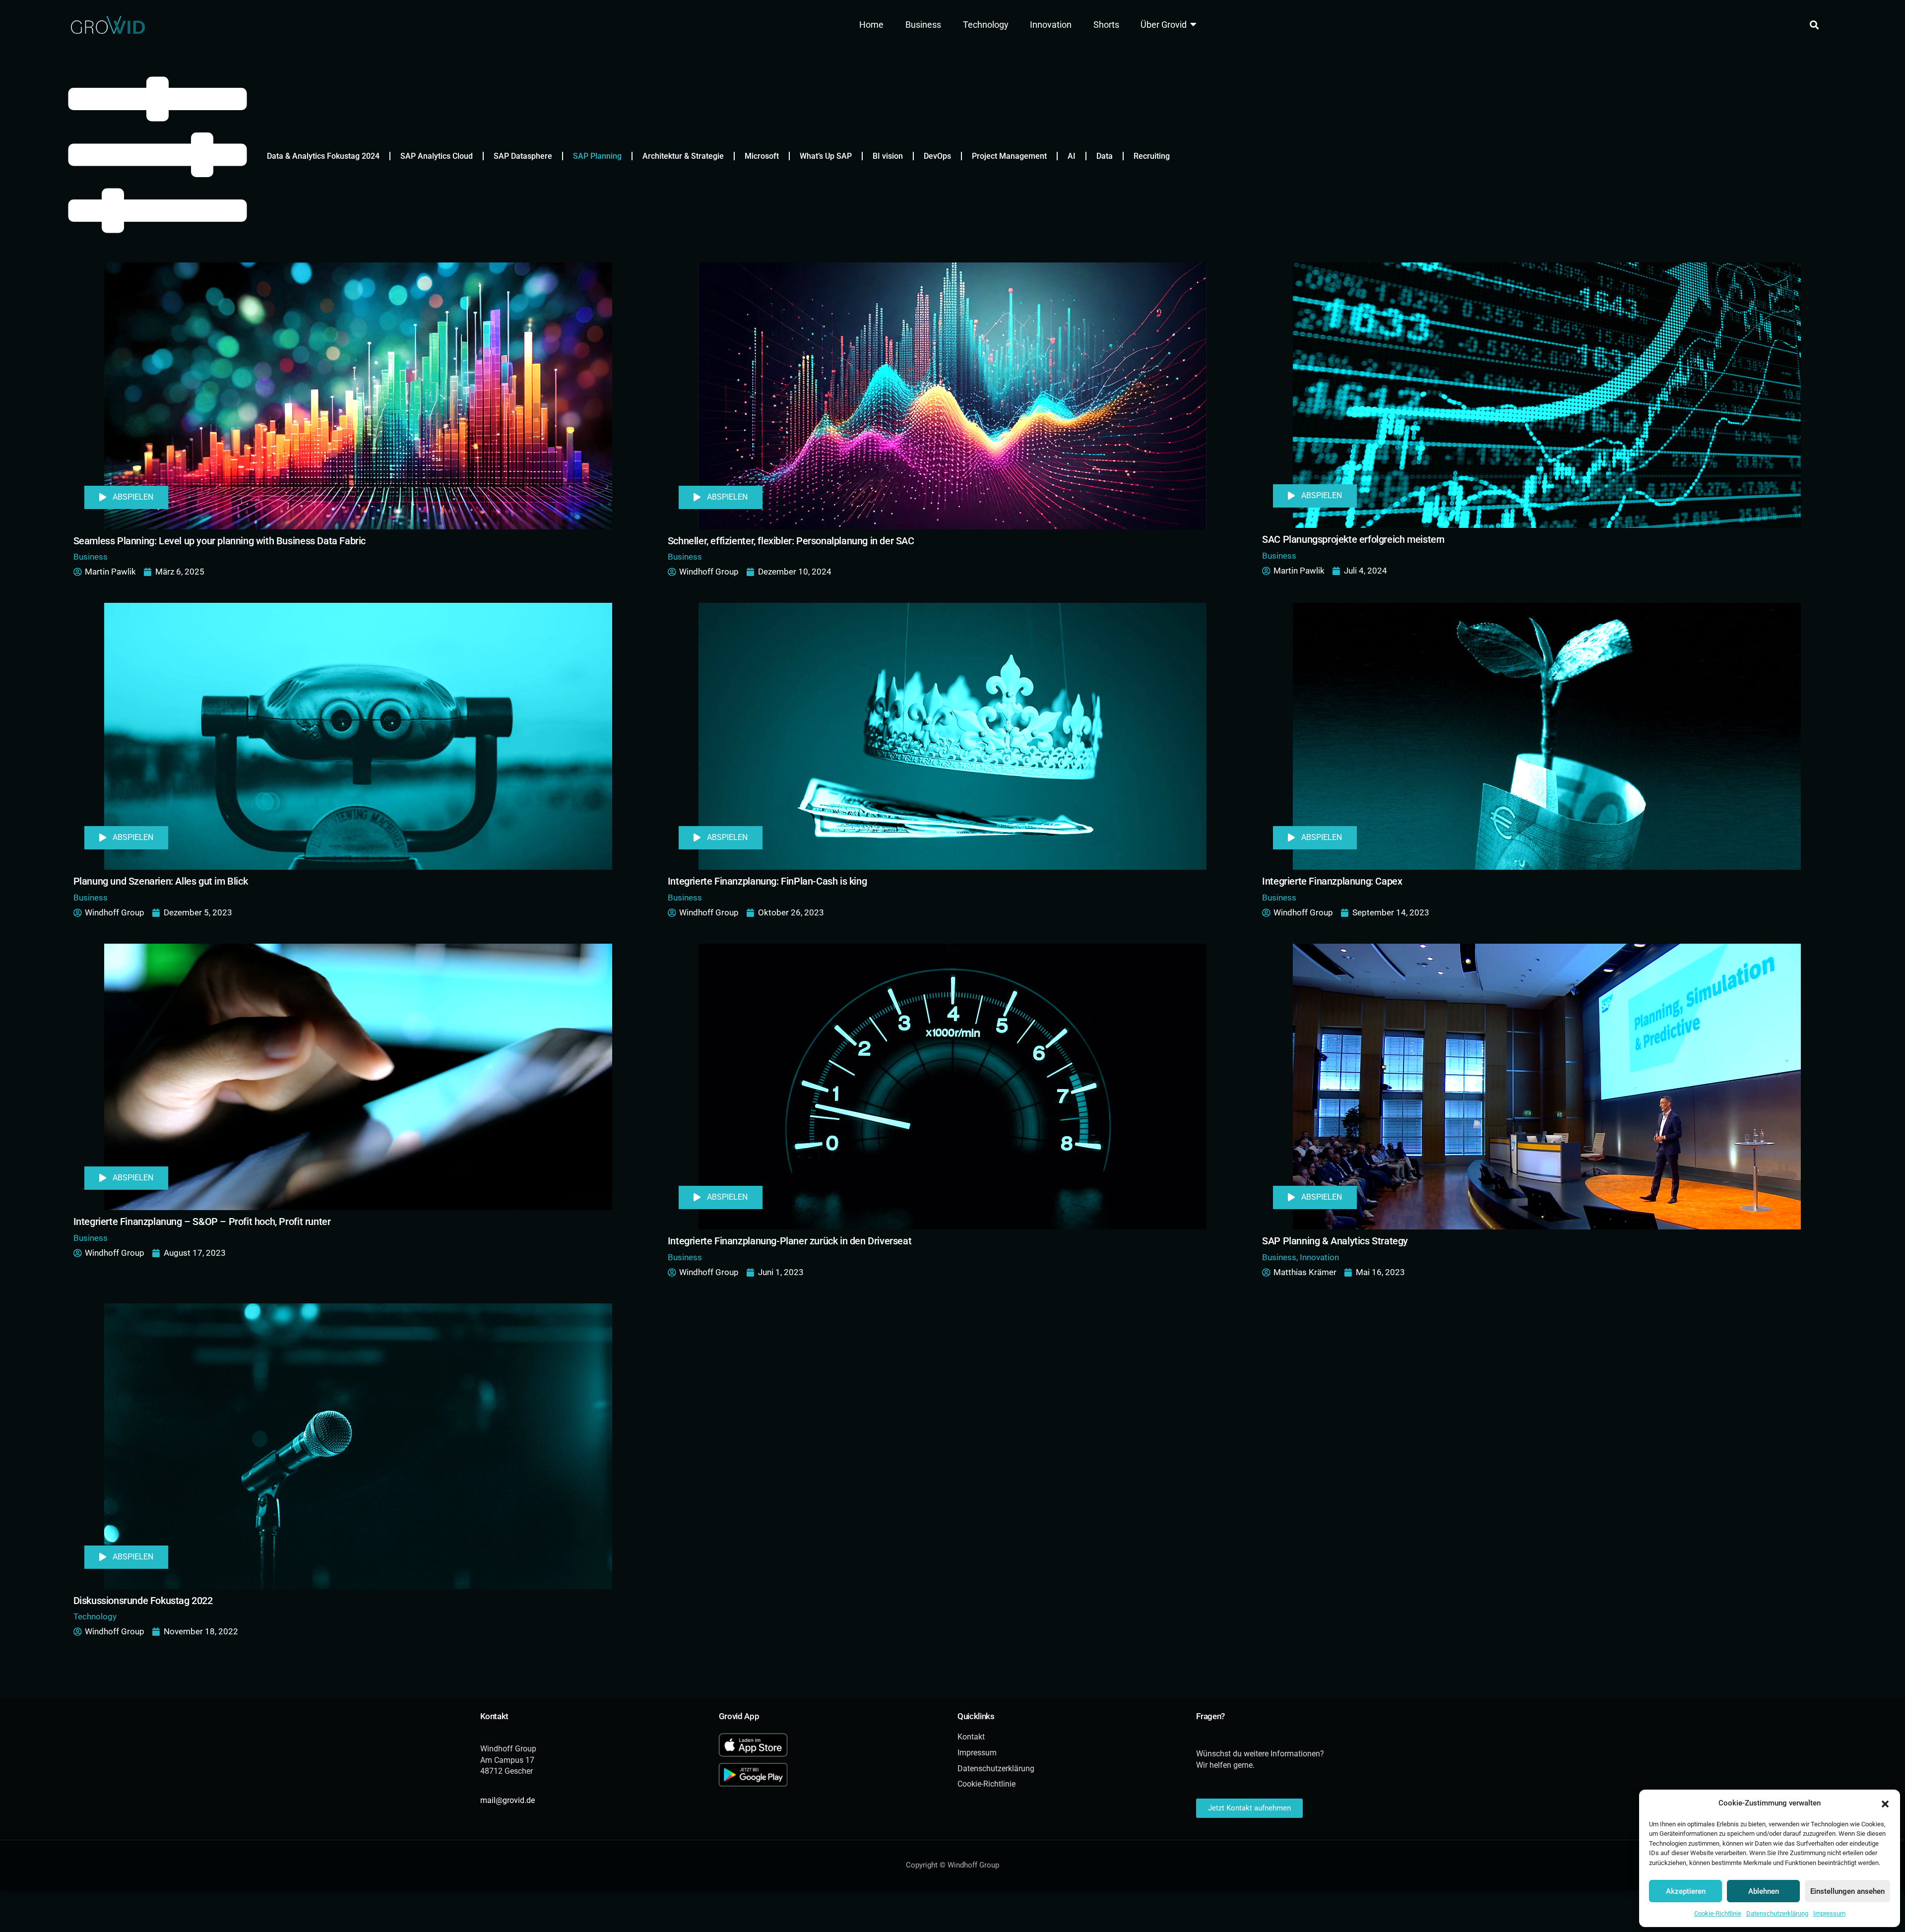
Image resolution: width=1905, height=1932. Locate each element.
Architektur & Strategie (683, 156)
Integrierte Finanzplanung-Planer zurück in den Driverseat (790, 1241)
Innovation (1051, 25)
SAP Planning (597, 156)
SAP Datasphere (523, 156)
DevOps (937, 156)
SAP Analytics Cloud (437, 156)
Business (923, 25)
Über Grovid (1164, 25)
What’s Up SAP (826, 156)
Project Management (1009, 156)
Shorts (1106, 25)
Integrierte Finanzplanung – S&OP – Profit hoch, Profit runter (202, 1222)
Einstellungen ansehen (1847, 1891)
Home (871, 25)
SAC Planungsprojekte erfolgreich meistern (1353, 540)
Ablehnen (1764, 1891)
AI (1072, 156)
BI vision (888, 156)
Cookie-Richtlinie (1718, 1913)
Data (1105, 156)
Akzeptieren (1686, 1891)
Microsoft (762, 156)
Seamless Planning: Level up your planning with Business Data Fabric (220, 541)
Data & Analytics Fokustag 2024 (323, 156)
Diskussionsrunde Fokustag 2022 (143, 1601)
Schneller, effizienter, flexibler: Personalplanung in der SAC (791, 541)
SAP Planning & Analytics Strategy (1335, 1241)
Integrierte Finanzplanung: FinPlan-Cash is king (767, 881)
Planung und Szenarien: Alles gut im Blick (161, 881)
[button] (1885, 1803)
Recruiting (1152, 156)
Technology (986, 25)
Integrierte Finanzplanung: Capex (1332, 881)
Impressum (1829, 1913)
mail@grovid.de (508, 1800)
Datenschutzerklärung (1777, 1913)
